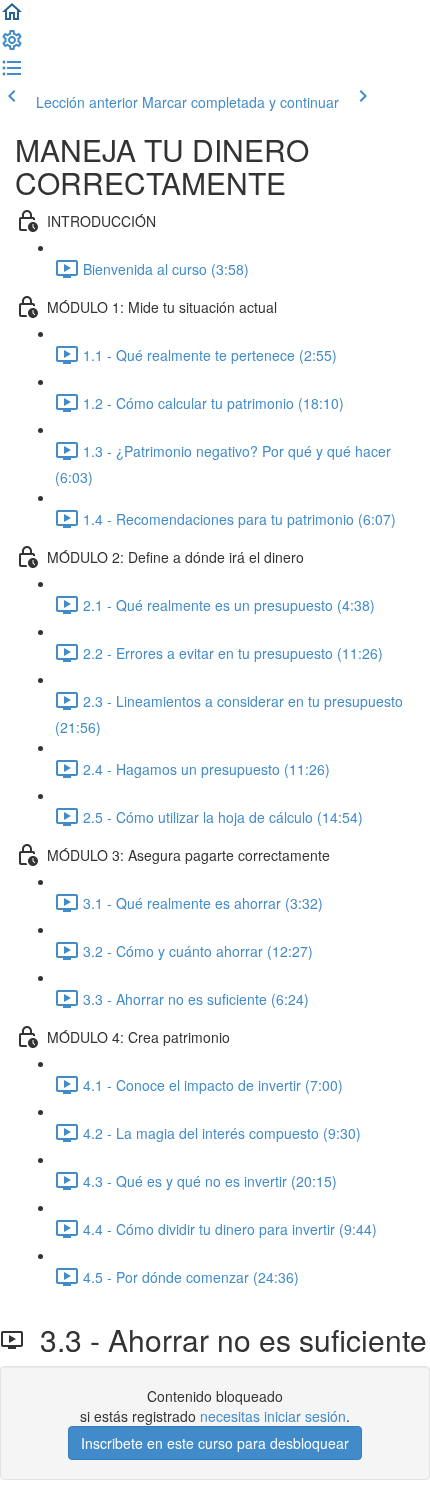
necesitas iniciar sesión (273, 1416)
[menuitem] (12, 46)
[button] (12, 18)
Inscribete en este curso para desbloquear (215, 1443)
